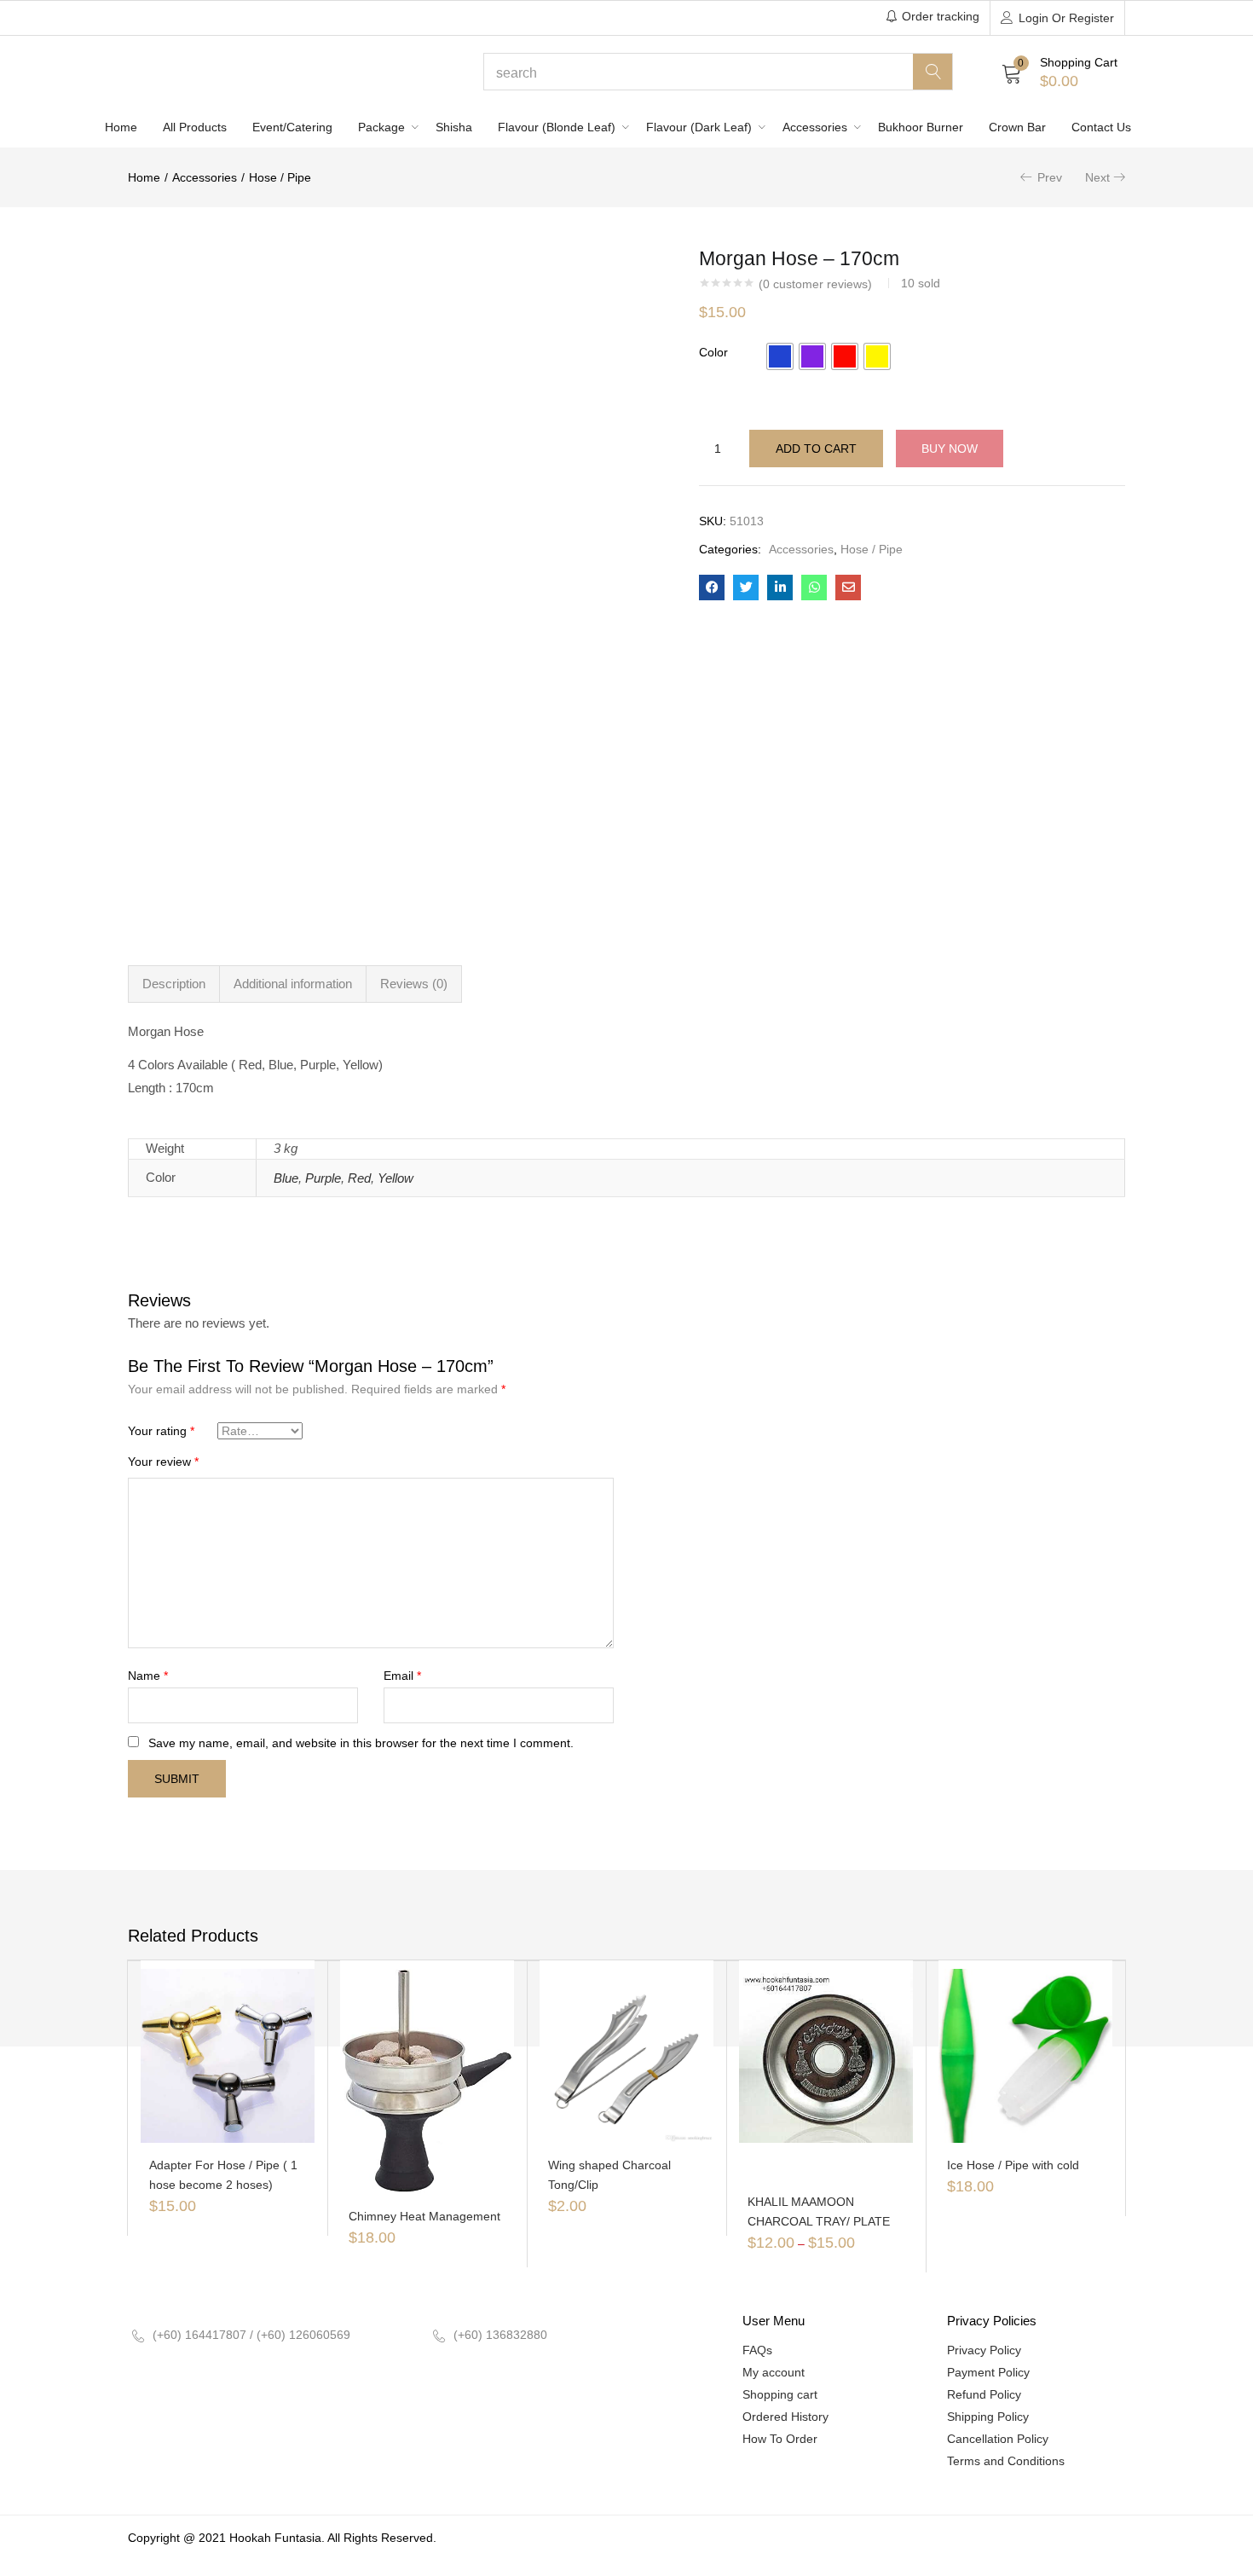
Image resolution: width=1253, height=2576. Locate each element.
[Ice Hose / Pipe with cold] (1025, 2055)
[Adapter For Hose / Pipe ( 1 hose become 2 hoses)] (228, 2055)
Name (148, 1676)
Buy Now (950, 449)
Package (383, 127)
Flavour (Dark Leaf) (701, 127)
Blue (286, 1178)
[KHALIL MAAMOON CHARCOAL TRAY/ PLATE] (826, 2055)
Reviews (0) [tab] (414, 984)
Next (1097, 177)
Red (359, 1178)
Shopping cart (780, 2394)
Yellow (396, 1178)
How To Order (780, 2439)
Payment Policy (988, 2372)
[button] (1060, 72)
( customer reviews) (815, 284)
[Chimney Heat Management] (427, 2081)
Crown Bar (1017, 127)
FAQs (757, 2350)
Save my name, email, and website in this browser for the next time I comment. (361, 1743)
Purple (323, 1178)
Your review (163, 1462)
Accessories (817, 127)
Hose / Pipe (280, 177)
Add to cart (816, 449)
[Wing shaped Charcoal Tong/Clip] (626, 2055)
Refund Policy (984, 2394)
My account (774, 2372)
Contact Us (1101, 127)
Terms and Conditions (1006, 2461)
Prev (1050, 177)
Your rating (161, 1431)
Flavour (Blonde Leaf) (558, 127)
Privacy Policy (984, 2350)
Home (121, 127)
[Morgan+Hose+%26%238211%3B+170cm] (746, 588)
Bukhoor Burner (921, 127)
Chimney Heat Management (424, 2216)
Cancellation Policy (998, 2439)
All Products (195, 127)
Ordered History (785, 2417)
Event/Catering (292, 127)
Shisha (454, 127)
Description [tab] (174, 984)
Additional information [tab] (293, 984)
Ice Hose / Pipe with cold (1013, 2165)
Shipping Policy (988, 2417)
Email (402, 1676)
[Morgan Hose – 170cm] (712, 588)
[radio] (780, 356)
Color (713, 352)
